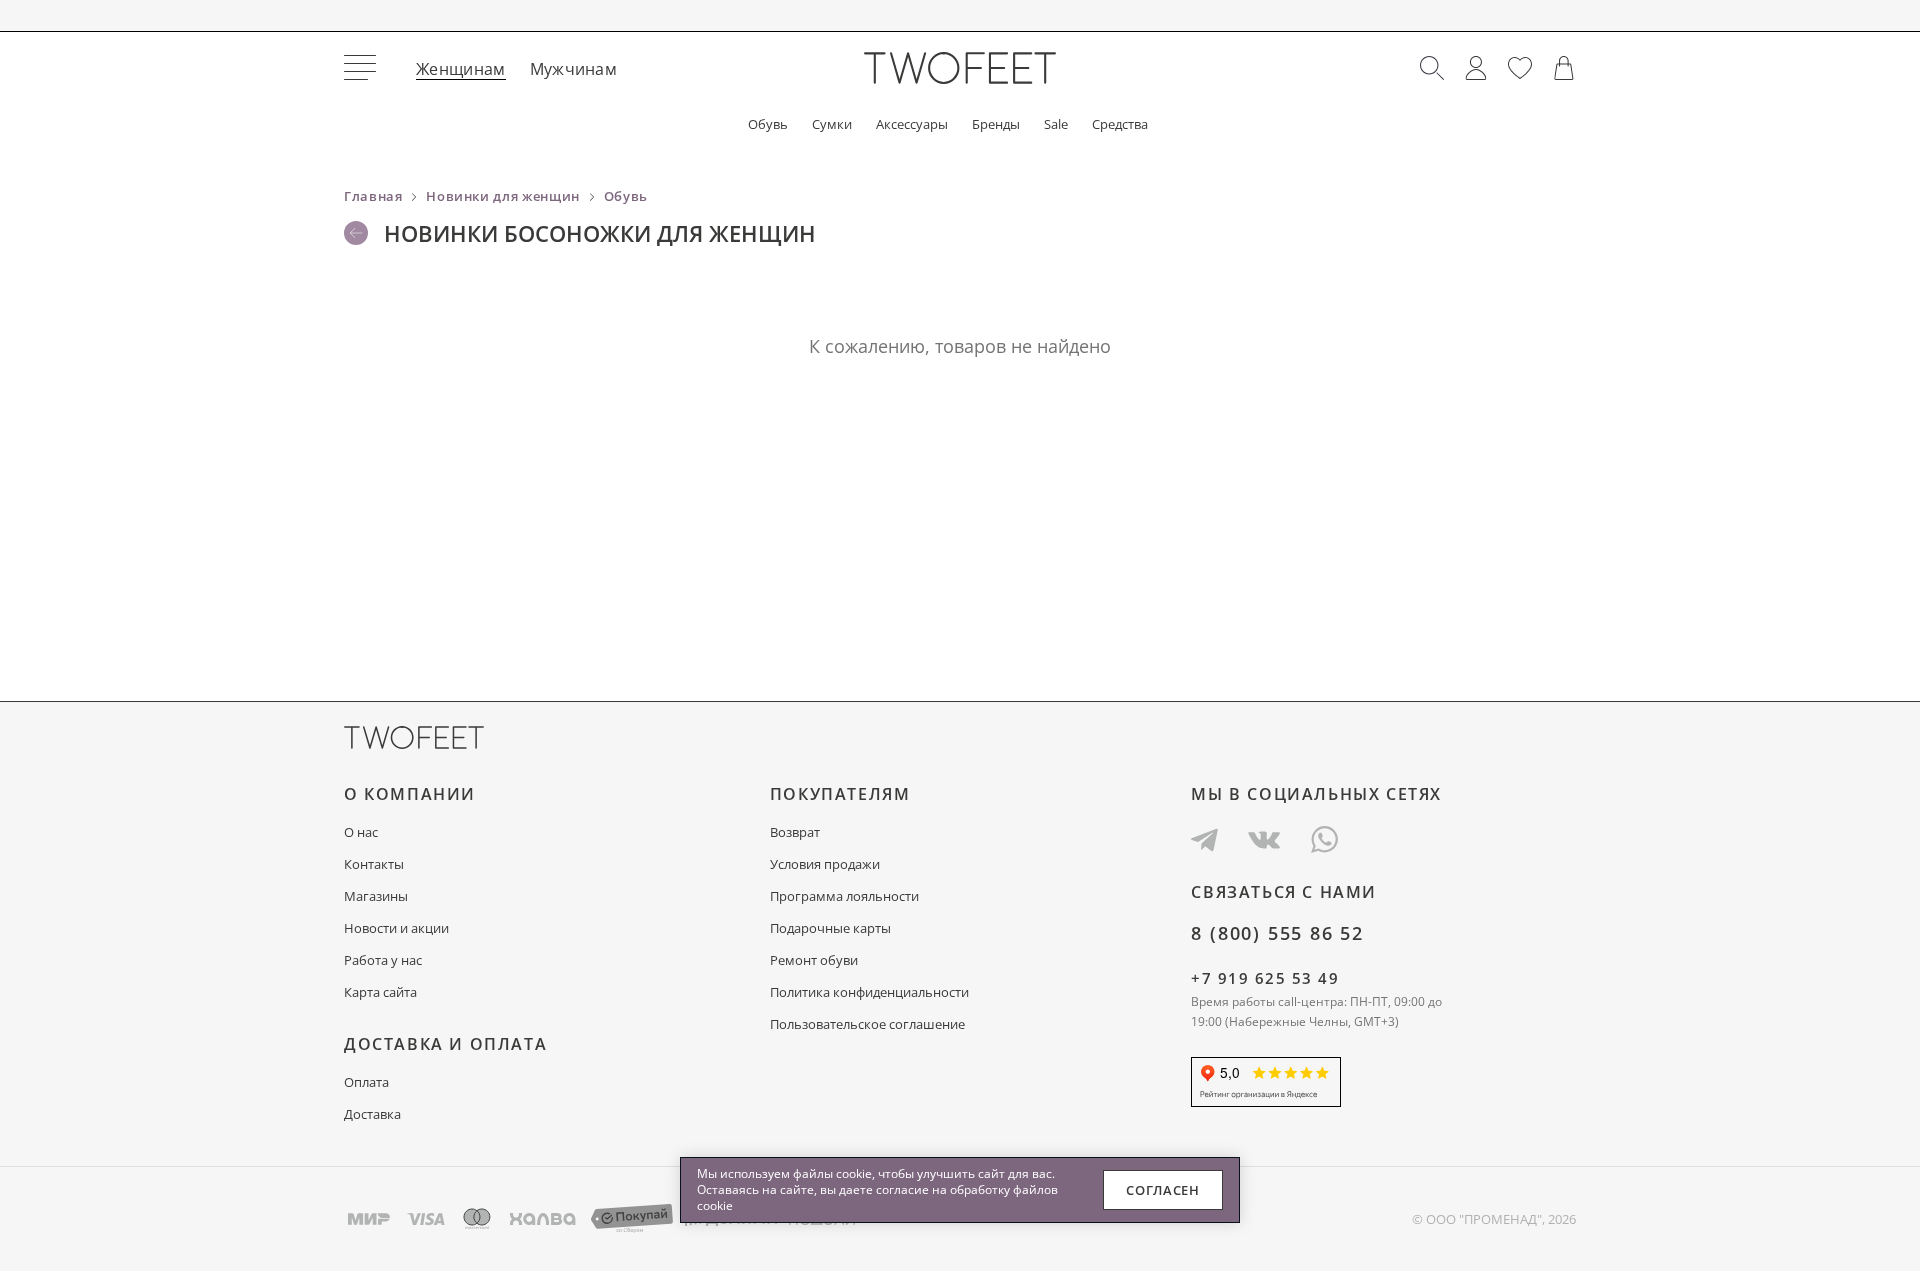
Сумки (832, 124)
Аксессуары (912, 124)
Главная (373, 196)
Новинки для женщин (503, 196)
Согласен (1162, 1190)
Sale (1056, 124)
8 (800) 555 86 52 (1277, 933)
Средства (1120, 124)
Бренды (996, 124)
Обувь (768, 124)
